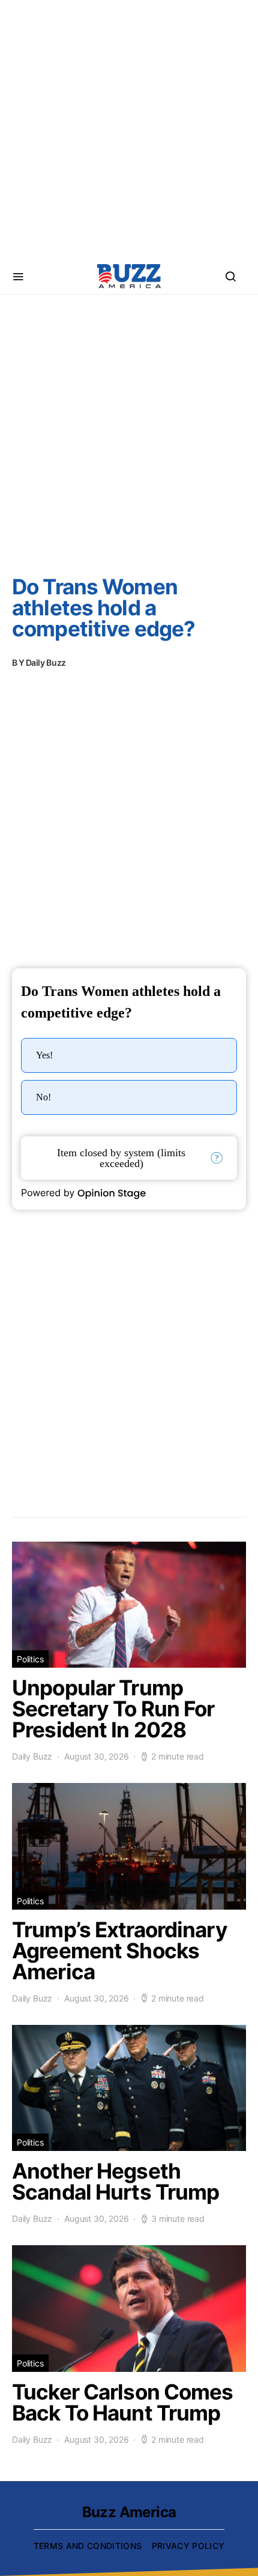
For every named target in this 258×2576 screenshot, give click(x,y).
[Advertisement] (129, 129)
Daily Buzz (46, 662)
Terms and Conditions (88, 2546)
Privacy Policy (188, 2546)
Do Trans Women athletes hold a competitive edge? (103, 608)
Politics (30, 1659)
